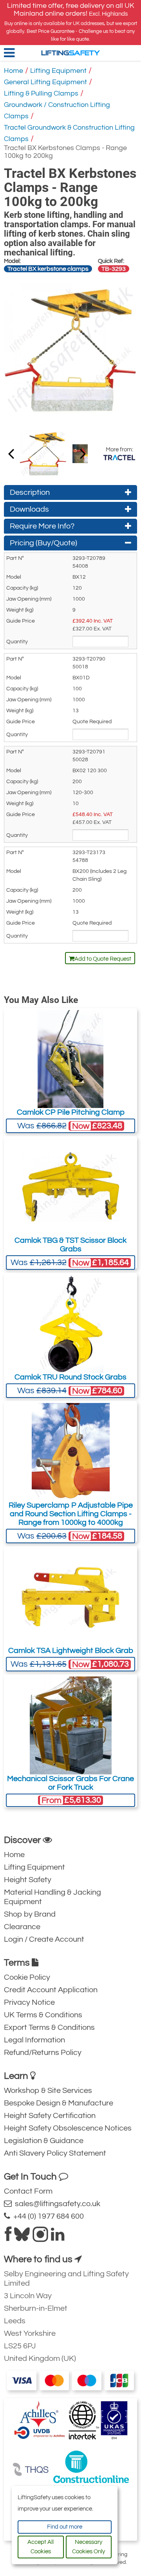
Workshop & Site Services (48, 2091)
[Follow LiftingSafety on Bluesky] (22, 2237)
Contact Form (28, 2191)
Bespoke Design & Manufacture (59, 2103)
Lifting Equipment (58, 71)
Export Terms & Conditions (49, 2027)
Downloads (29, 509)
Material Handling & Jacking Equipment (52, 1897)
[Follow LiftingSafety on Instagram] (40, 2237)
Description (30, 492)
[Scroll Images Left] (83, 453)
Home (14, 71)
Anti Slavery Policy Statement (55, 2153)
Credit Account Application (51, 1990)
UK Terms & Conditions (43, 2015)
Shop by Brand (30, 1914)
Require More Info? (42, 526)
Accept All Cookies (41, 2547)
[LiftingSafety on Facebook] (8, 2237)
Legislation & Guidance (44, 2141)
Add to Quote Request (103, 959)
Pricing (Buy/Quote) (43, 543)
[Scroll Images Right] (11, 453)
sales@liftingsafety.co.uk (56, 2204)
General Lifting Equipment (45, 82)
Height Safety (28, 1880)
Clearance (22, 1927)
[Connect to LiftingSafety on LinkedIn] (58, 2237)
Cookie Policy (27, 1977)
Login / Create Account (44, 1939)
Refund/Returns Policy (43, 2053)
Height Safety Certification (50, 2116)
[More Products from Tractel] (119, 458)
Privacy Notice (29, 2002)
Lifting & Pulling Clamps (41, 93)
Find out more (65, 2527)
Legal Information (34, 2040)
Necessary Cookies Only (89, 2547)
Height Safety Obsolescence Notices (68, 2128)
